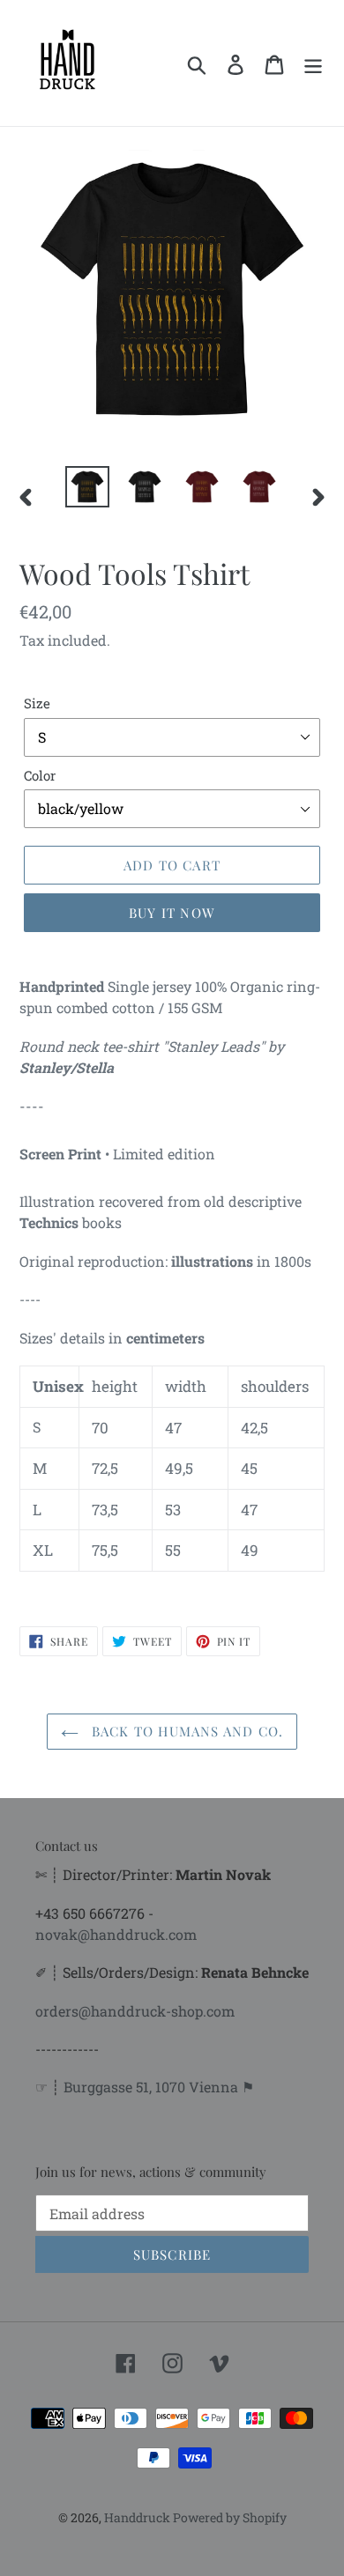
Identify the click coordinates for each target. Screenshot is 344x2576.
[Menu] (313, 63)
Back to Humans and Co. (186, 1731)
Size (37, 703)
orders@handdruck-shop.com (135, 2011)
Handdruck (138, 2517)
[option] (88, 487)
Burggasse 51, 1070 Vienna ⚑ (159, 2087)
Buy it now (172, 913)
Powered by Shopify (230, 2517)
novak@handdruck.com (116, 1934)
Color (40, 775)
